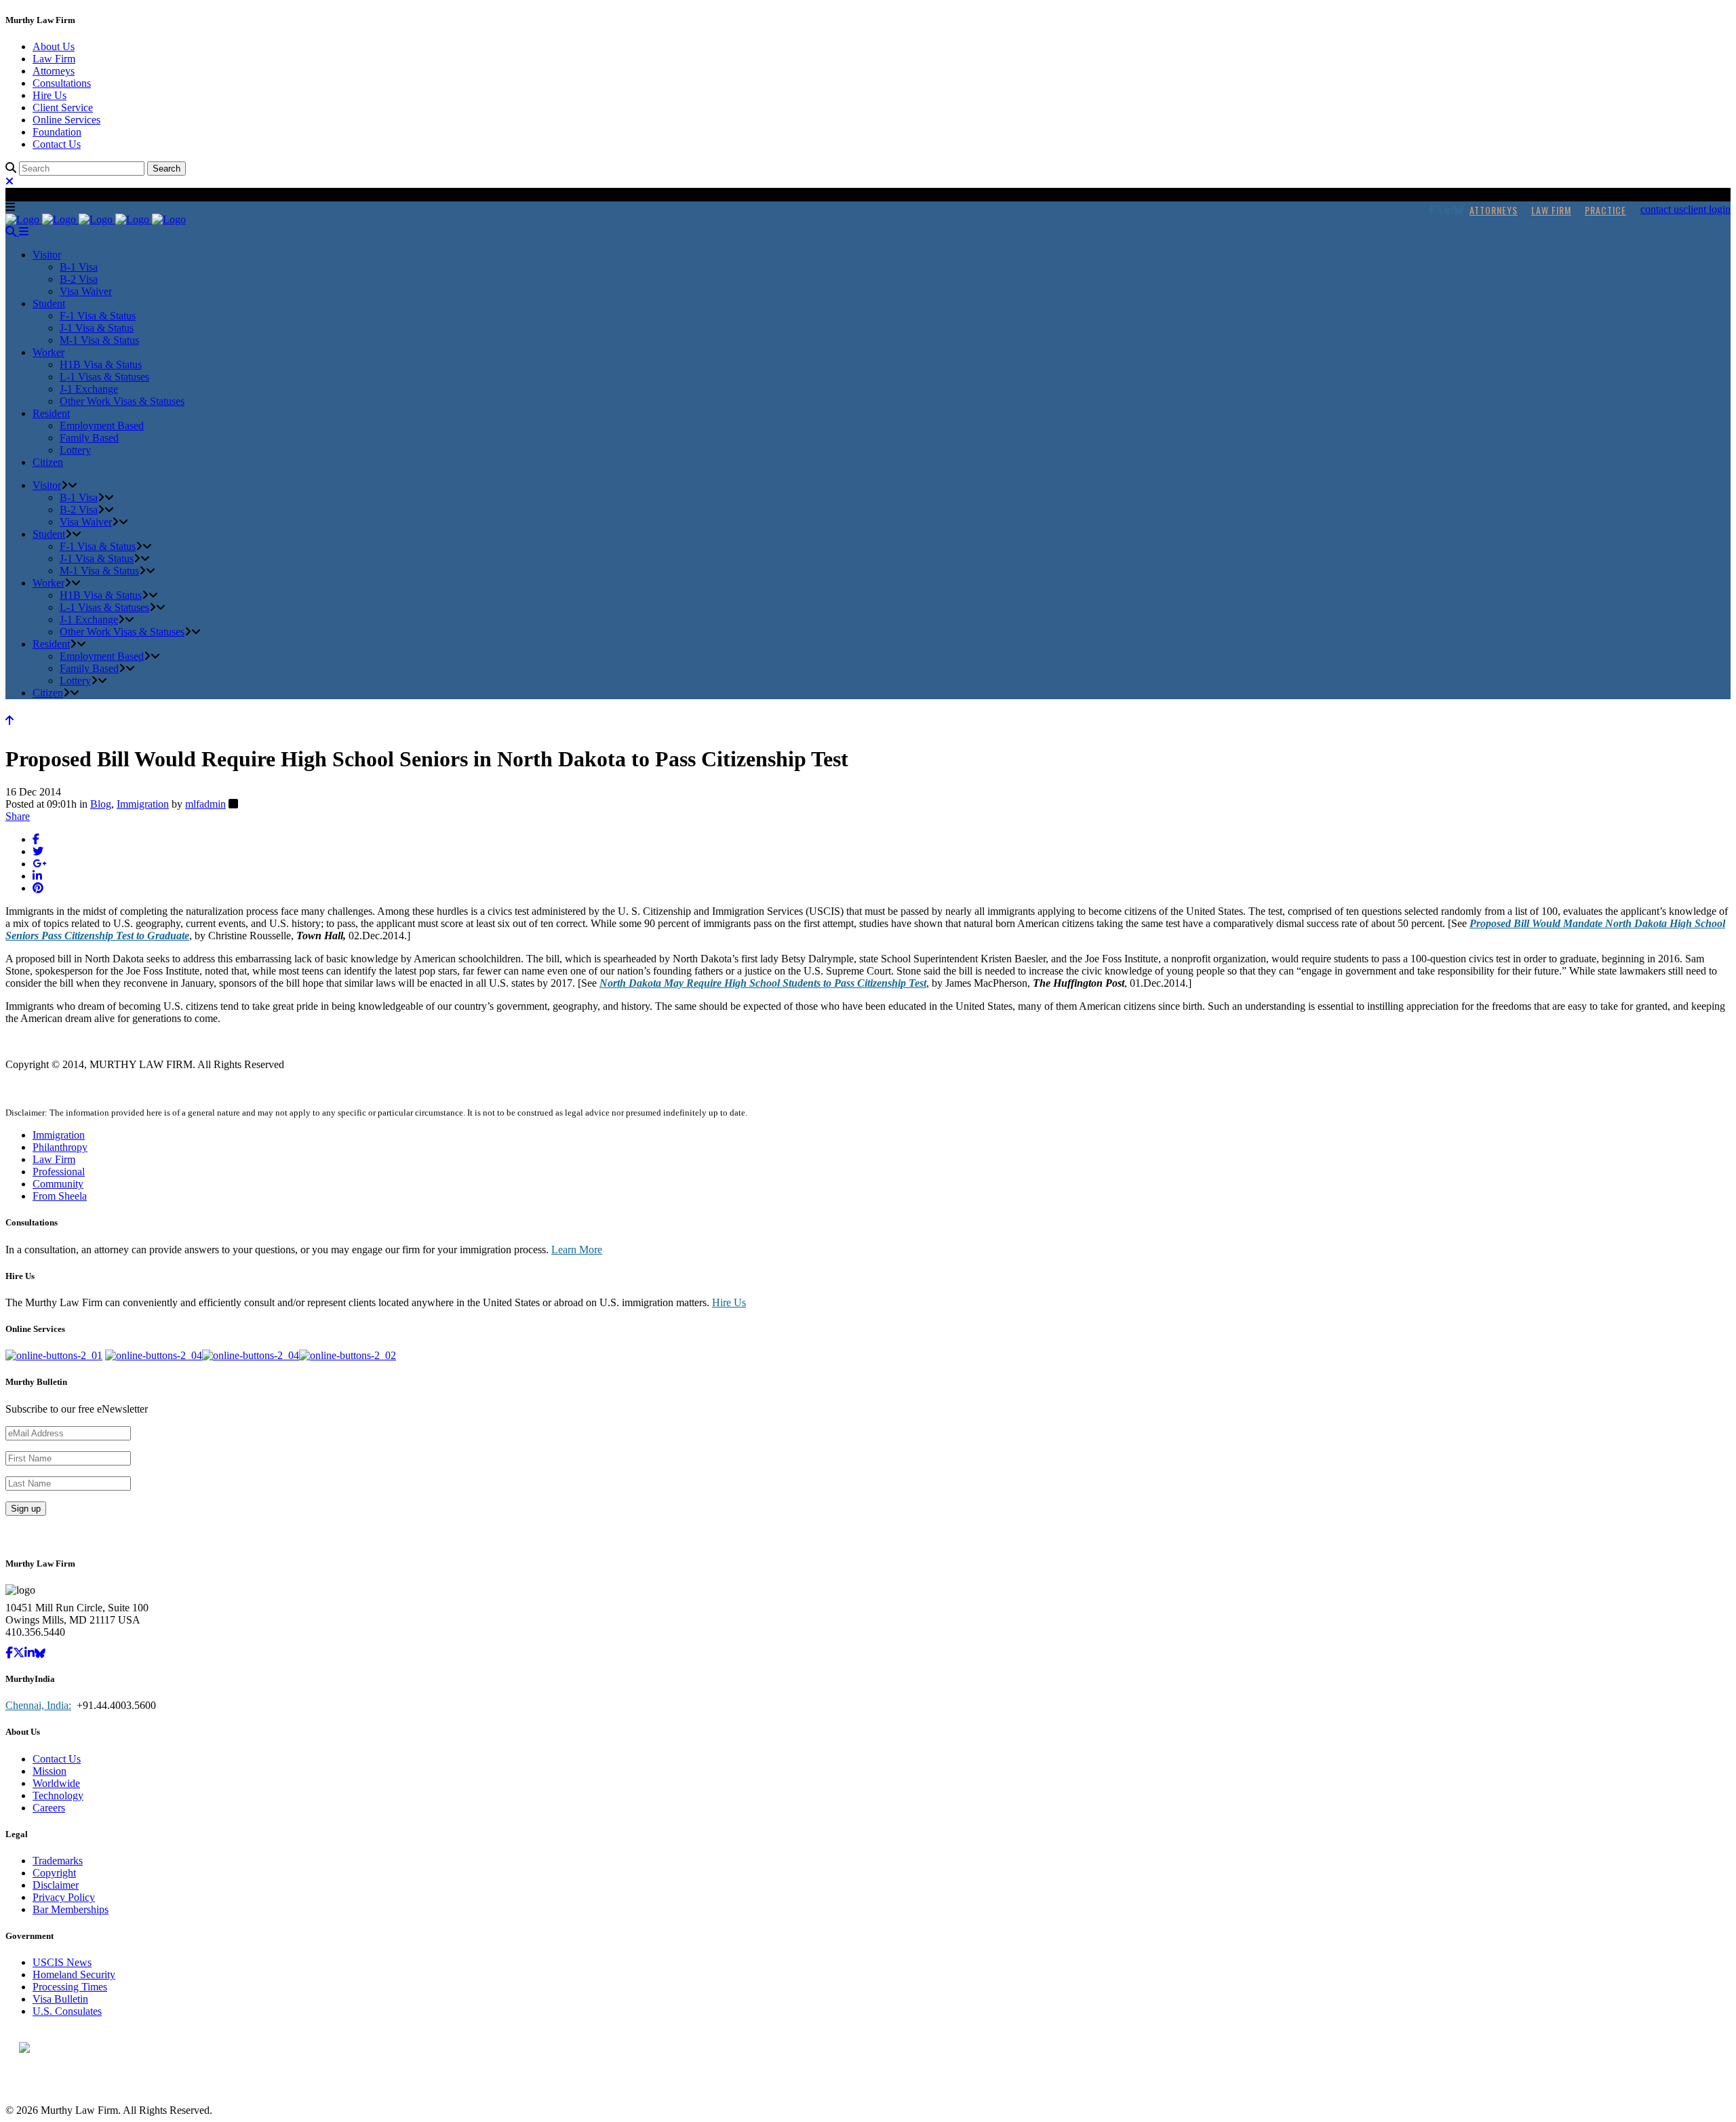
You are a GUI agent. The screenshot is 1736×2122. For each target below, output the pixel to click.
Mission (50, 1771)
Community (58, 1184)
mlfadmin (205, 804)
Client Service (63, 107)
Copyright (54, 1873)
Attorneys (54, 71)
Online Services (66, 120)
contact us (1662, 209)
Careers (49, 1808)
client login (1707, 209)
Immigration (143, 804)
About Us (54, 46)
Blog (101, 804)
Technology (58, 1795)
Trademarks (58, 1861)
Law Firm (54, 59)
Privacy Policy (64, 1897)
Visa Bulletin (60, 1999)
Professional (59, 1172)
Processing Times (70, 1987)
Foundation (57, 132)
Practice (1605, 210)
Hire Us (50, 95)
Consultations (62, 83)
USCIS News (62, 1962)
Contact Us (57, 144)
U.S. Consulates (67, 2011)
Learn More (577, 1250)
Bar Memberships (71, 1909)
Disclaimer (56, 1885)
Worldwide (56, 1783)
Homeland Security (74, 1974)
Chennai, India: (38, 1705)
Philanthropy (60, 1147)
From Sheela (60, 1196)
